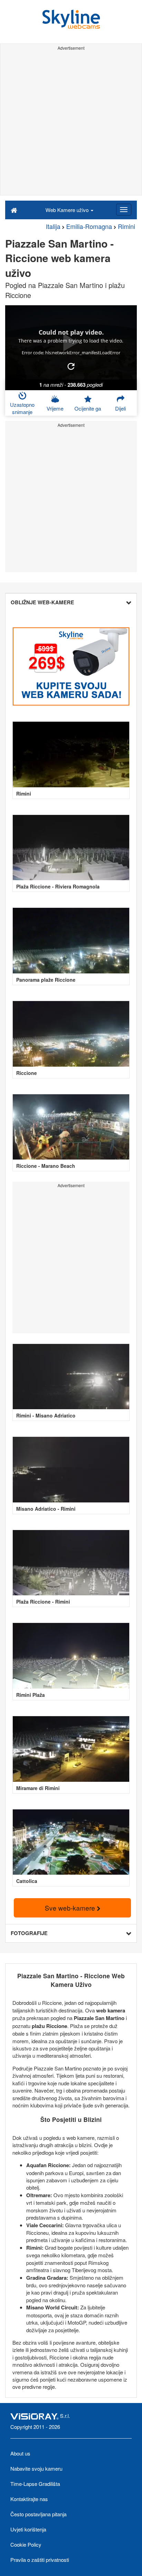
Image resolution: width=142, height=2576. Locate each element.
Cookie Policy (26, 2544)
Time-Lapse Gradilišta (35, 2484)
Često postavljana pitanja (38, 2514)
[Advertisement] (71, 124)
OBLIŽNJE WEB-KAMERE (42, 602)
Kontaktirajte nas (29, 2499)
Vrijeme (55, 408)
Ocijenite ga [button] (88, 408)
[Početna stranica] (14, 210)
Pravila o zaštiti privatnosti (40, 2560)
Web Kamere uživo (68, 210)
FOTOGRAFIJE (29, 1933)
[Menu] (124, 210)
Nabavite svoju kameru (36, 2468)
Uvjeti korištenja (28, 2529)
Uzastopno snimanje (22, 408)
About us (20, 2453)
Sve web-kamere (71, 1908)
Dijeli (120, 408)
